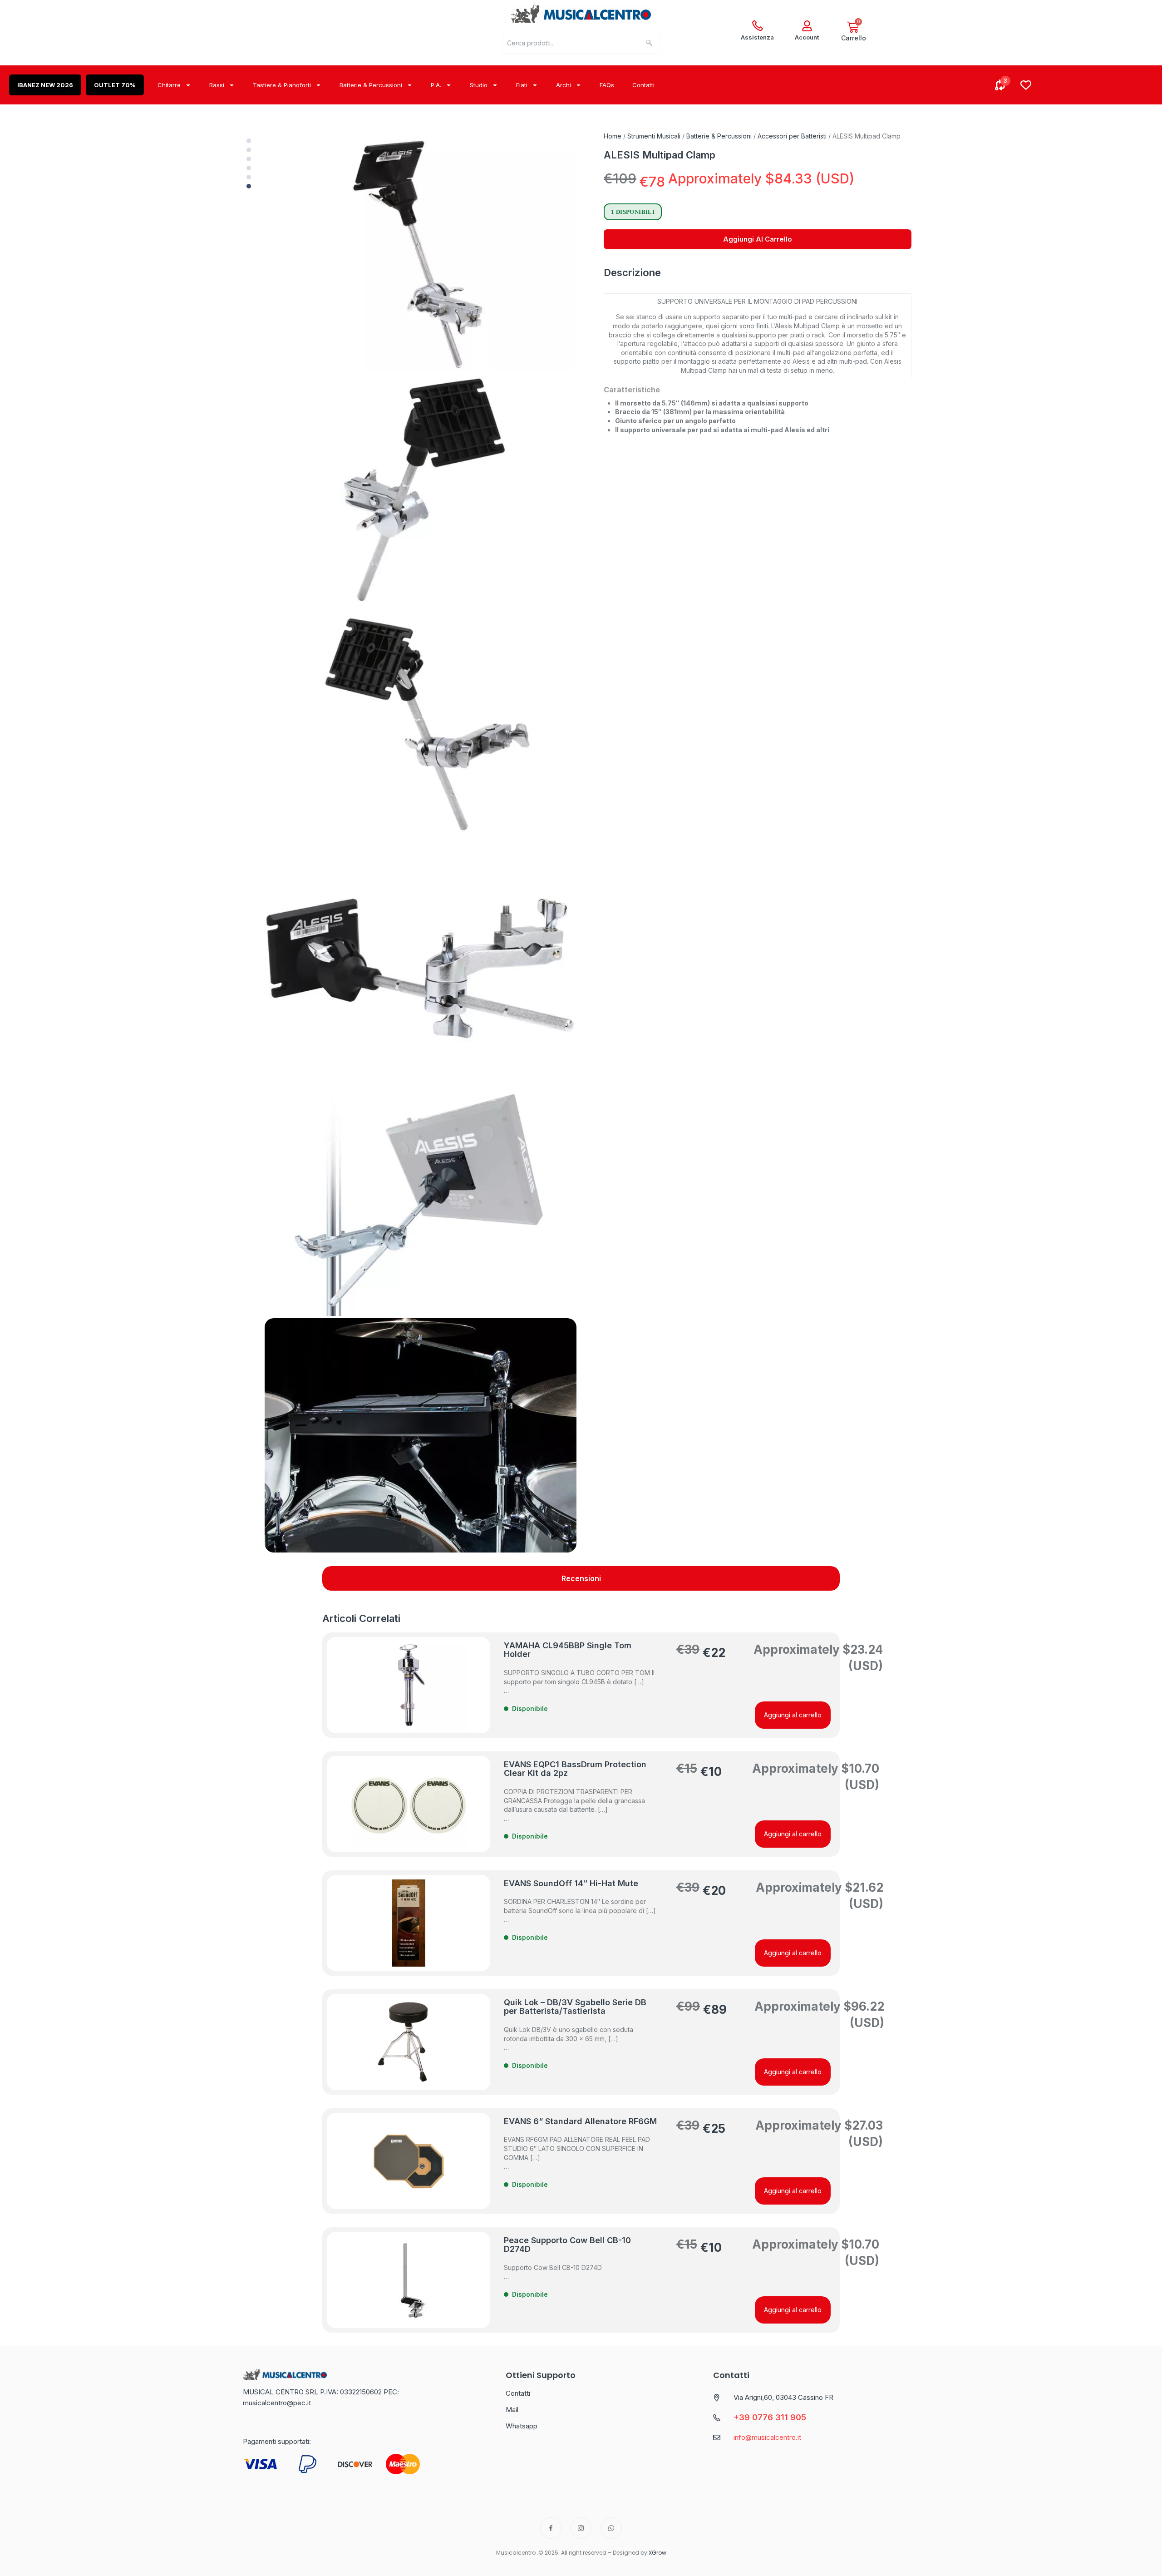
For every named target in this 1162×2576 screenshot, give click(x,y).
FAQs (607, 85)
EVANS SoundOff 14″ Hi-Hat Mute (571, 1883)
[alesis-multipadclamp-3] (421, 726)
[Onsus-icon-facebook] (551, 2528)
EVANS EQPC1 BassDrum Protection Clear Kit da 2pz (575, 1769)
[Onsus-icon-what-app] (611, 2528)
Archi (564, 85)
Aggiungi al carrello (758, 239)
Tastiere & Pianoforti (282, 85)
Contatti (643, 85)
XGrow (657, 2553)
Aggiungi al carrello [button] (793, 1715)
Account (807, 37)
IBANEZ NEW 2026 (45, 85)
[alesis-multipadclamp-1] (421, 253)
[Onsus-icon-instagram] (581, 2528)
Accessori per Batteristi (792, 136)
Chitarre (169, 85)
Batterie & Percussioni (371, 85)
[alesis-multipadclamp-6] (421, 1435)
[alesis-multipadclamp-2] (421, 490)
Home (613, 136)
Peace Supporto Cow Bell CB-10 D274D (567, 2245)
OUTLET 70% (115, 85)
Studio (479, 85)
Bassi (217, 85)
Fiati (522, 85)
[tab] (581, 1578)
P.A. (436, 85)
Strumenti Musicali (654, 136)
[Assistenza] (758, 26)
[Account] (807, 26)
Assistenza (757, 37)
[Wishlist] (1026, 85)
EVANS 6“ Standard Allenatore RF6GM (580, 2121)
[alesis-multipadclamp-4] (421, 963)
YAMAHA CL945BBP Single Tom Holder (568, 1650)
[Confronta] (1000, 85)
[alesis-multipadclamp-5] (421, 1199)
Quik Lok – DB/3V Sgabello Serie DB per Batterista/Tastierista (575, 2007)
